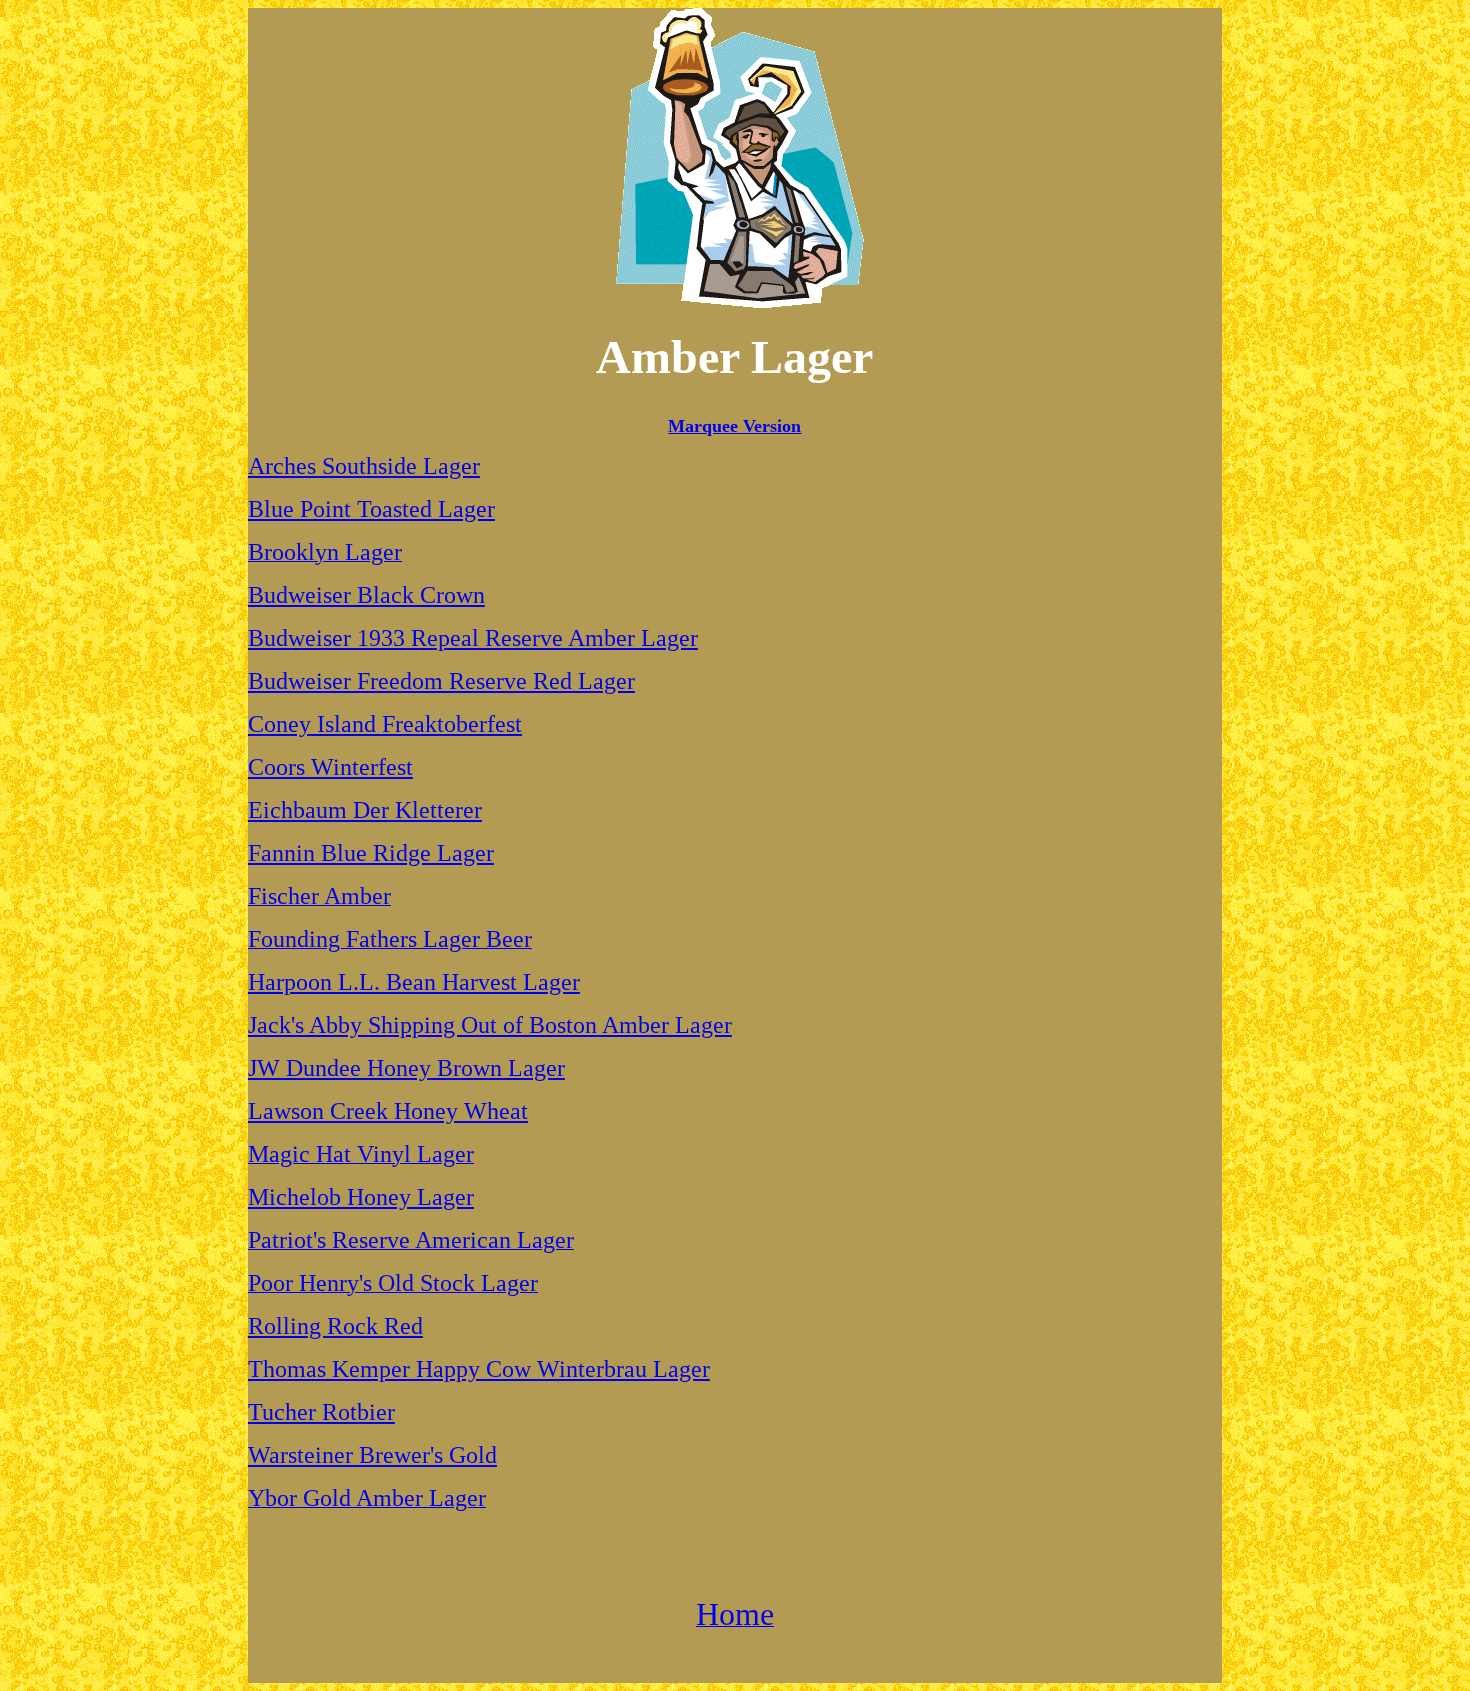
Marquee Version (734, 426)
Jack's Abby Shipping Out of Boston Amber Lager (490, 1025)
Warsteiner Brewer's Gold (372, 1455)
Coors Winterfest (330, 767)
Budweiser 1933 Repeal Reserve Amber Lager (473, 638)
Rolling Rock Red (335, 1326)
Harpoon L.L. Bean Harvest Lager (414, 982)
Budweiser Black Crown (366, 595)
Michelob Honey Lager (361, 1197)
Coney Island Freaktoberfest (385, 724)
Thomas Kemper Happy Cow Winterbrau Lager (479, 1369)
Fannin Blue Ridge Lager (371, 853)
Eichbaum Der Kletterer (365, 810)
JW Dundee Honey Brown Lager (406, 1068)
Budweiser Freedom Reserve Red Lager (441, 681)
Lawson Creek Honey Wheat (388, 1111)
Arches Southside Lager (364, 466)
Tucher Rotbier (321, 1412)
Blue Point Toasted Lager (371, 509)
